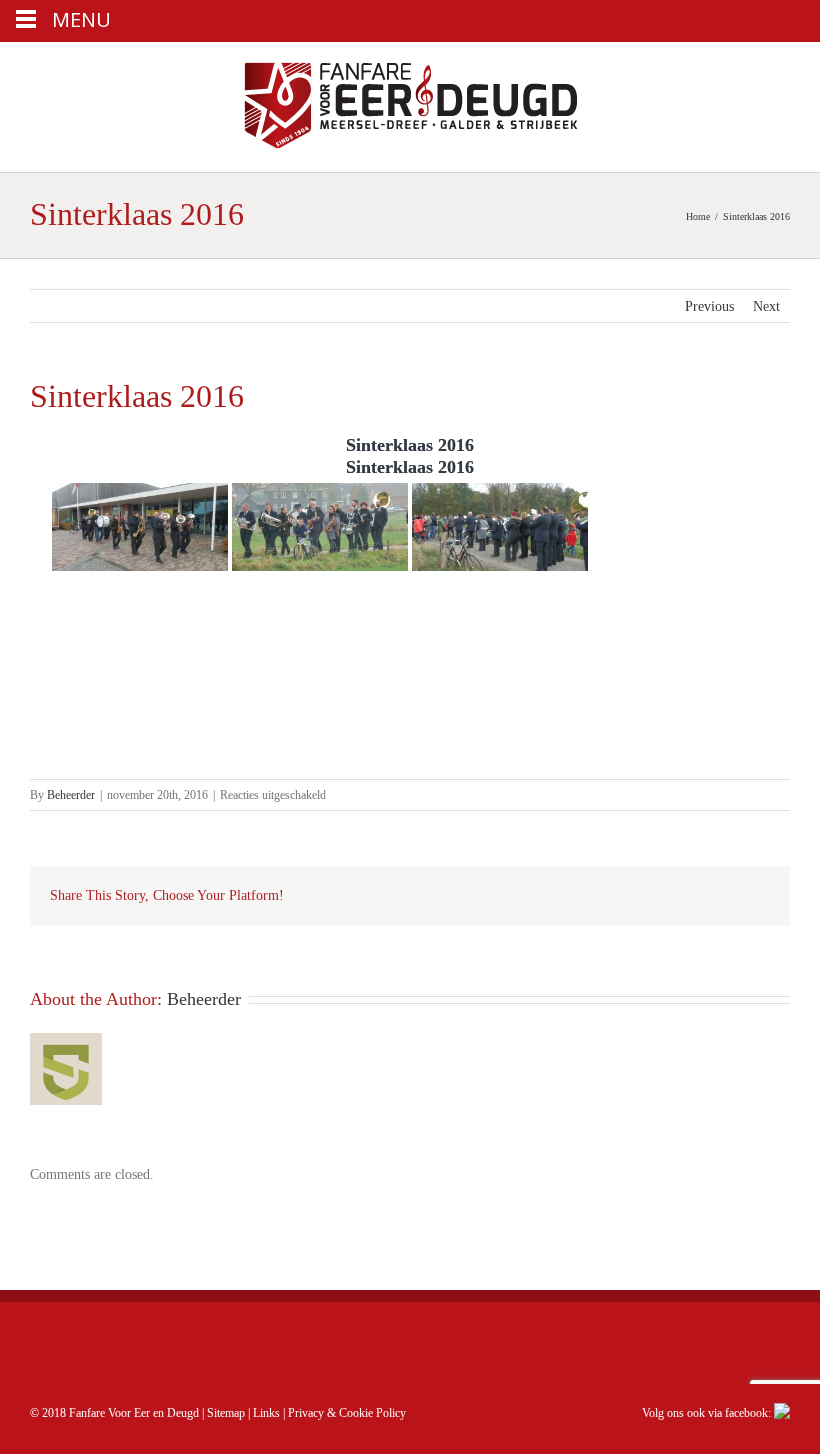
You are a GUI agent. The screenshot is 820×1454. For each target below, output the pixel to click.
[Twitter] (520, 895)
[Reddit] (680, 895)
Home (698, 216)
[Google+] (616, 895)
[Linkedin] (648, 895)
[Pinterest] (552, 895)
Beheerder (71, 795)
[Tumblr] (584, 895)
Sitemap (226, 1413)
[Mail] (744, 895)
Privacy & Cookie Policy (347, 1413)
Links (266, 1413)
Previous (709, 306)
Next (766, 306)
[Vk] (712, 895)
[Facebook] (488, 895)
